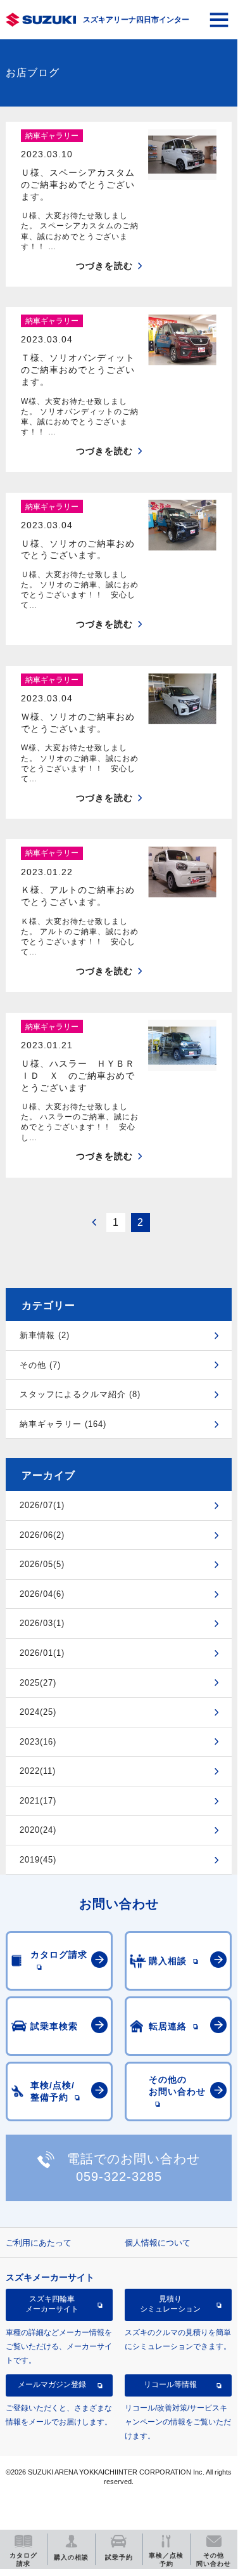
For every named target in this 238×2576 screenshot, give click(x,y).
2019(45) (38, 1860)
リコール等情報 (170, 2384)
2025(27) (38, 1683)
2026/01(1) (42, 1653)
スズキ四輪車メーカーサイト (52, 2304)
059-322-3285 (119, 2176)
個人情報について (158, 2243)
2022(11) (38, 1771)
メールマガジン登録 (52, 2384)
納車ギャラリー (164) (63, 1424)
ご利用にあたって (39, 2243)
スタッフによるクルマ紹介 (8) (80, 1394)
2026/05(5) (42, 1564)
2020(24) (38, 1830)
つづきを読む (104, 266)
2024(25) (38, 1712)
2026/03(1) (42, 1623)
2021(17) (38, 1801)
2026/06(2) (42, 1535)
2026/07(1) (42, 1505)
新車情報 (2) (45, 1335)
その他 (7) (40, 1365)
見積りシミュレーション (170, 2304)
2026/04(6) (42, 1594)
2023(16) (38, 1742)
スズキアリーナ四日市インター (136, 20)
